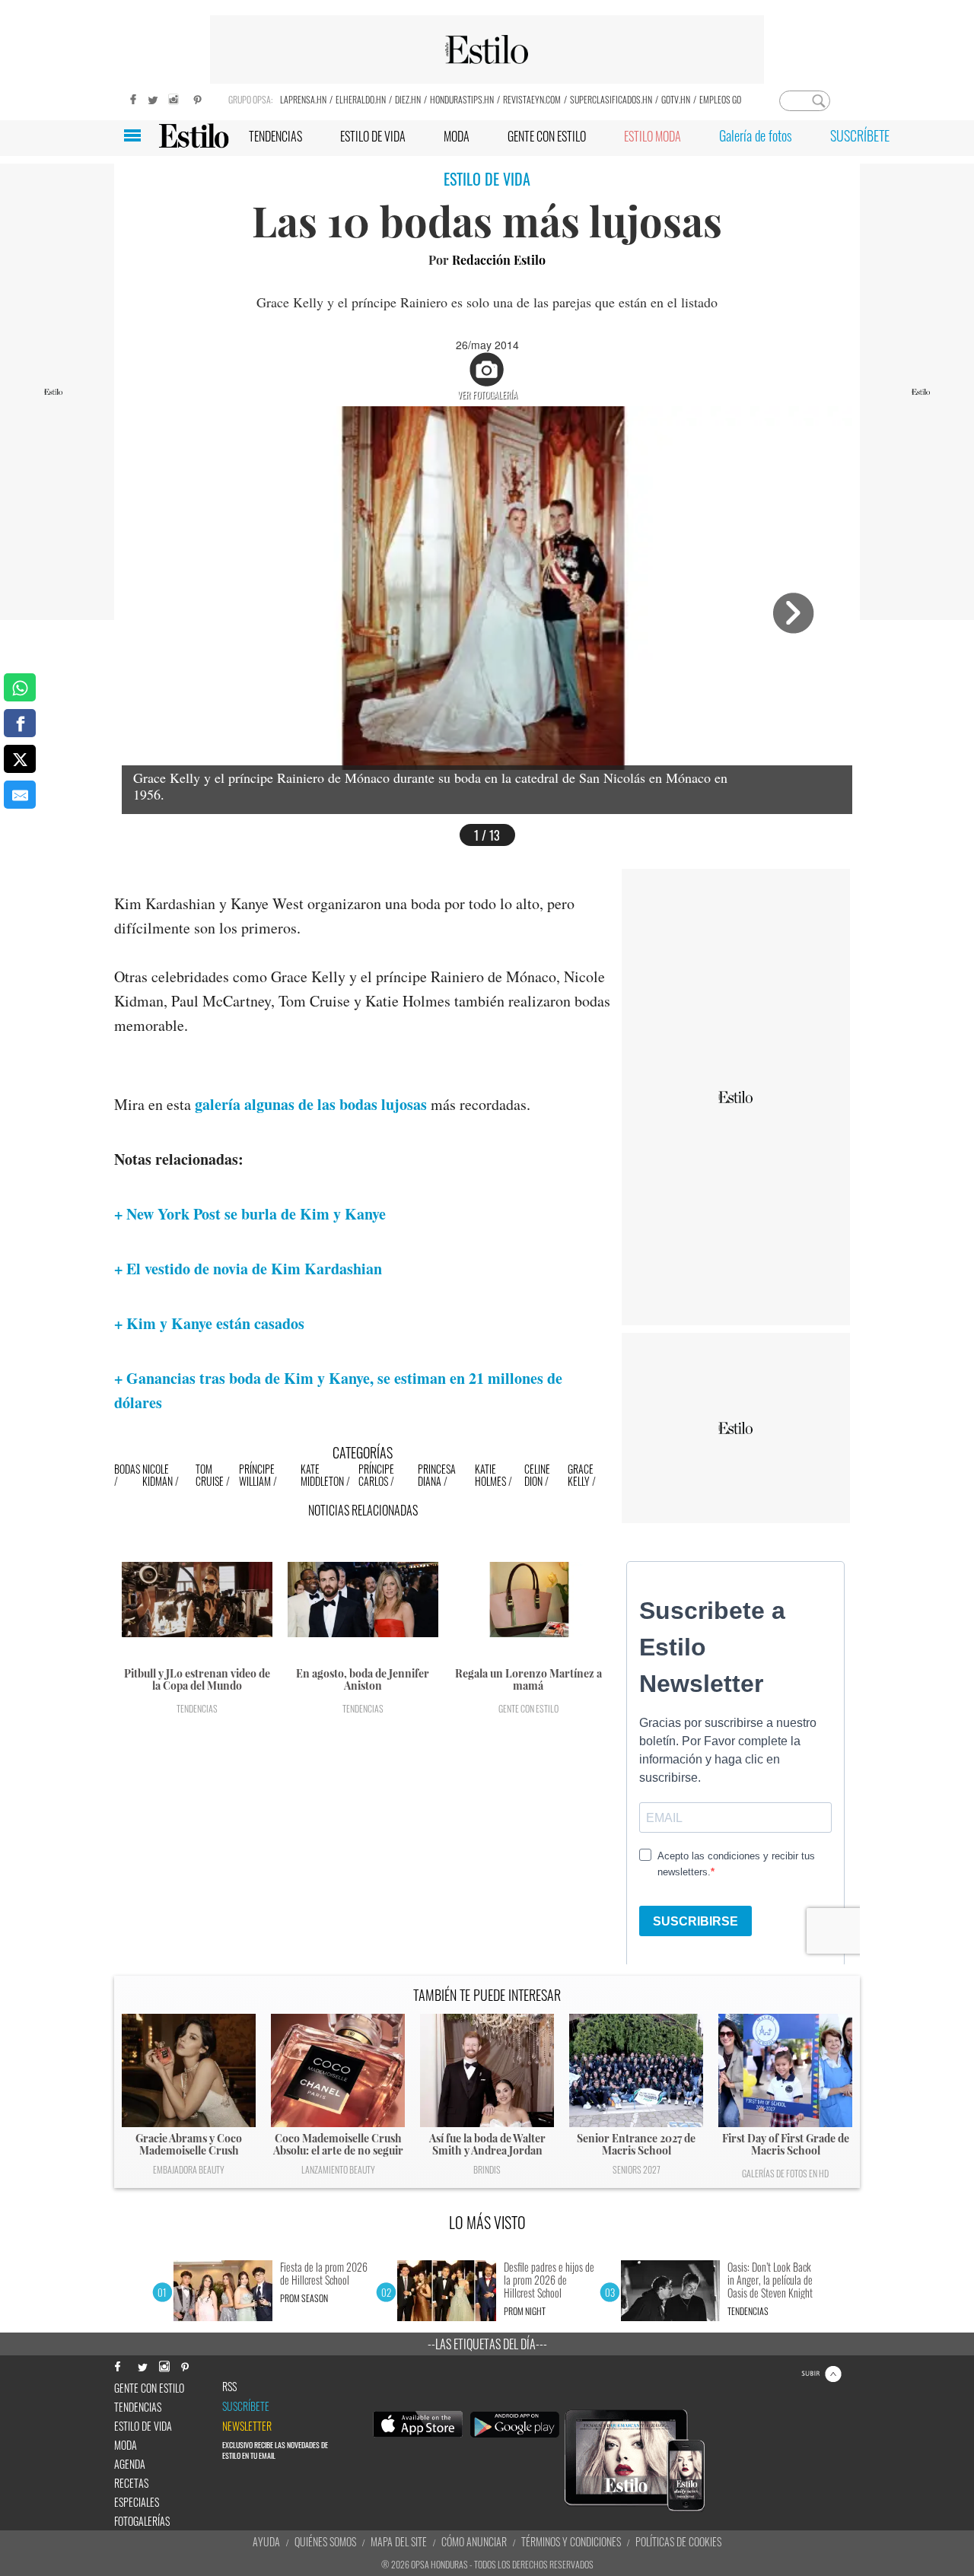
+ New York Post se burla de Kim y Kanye (250, 1214)
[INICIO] (194, 136)
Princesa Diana (437, 1475)
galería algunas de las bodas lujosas (311, 1104)
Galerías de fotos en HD (785, 2173)
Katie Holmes (490, 1475)
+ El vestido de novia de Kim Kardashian (248, 1269)
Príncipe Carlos (376, 1475)
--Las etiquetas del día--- (487, 2344)
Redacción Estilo (499, 260)
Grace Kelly (581, 1475)
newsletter (247, 2426)
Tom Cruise (210, 1475)
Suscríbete (246, 2406)
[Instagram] (175, 98)
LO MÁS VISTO (487, 2222)
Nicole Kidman (158, 1475)
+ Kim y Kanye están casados (209, 1323)
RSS (229, 2387)
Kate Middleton (322, 1475)
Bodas (127, 1469)
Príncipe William (257, 1475)
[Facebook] (129, 98)
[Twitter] (152, 98)
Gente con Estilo (528, 1708)
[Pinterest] (198, 98)
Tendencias (197, 1708)
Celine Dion (537, 1475)
